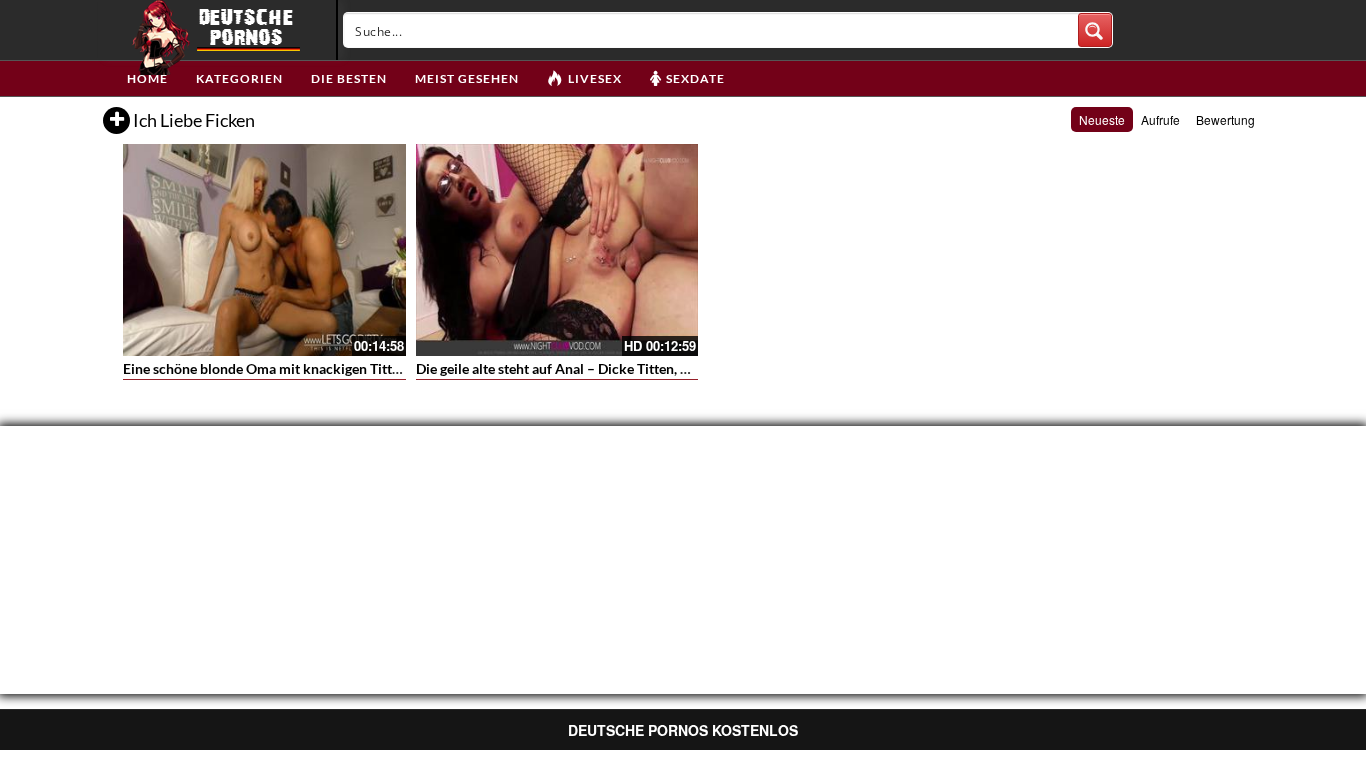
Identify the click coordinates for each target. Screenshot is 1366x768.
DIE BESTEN (349, 78)
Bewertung (1225, 119)
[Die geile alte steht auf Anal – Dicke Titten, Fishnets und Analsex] (557, 250)
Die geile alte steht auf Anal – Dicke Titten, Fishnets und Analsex (614, 368)
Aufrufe (1160, 119)
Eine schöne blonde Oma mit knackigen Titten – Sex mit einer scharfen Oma (358, 368)
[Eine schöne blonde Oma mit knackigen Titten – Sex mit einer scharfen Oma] (264, 250)
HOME (147, 78)
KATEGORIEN (239, 78)
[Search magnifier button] (1095, 30)
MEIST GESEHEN (467, 78)
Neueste (1102, 119)
